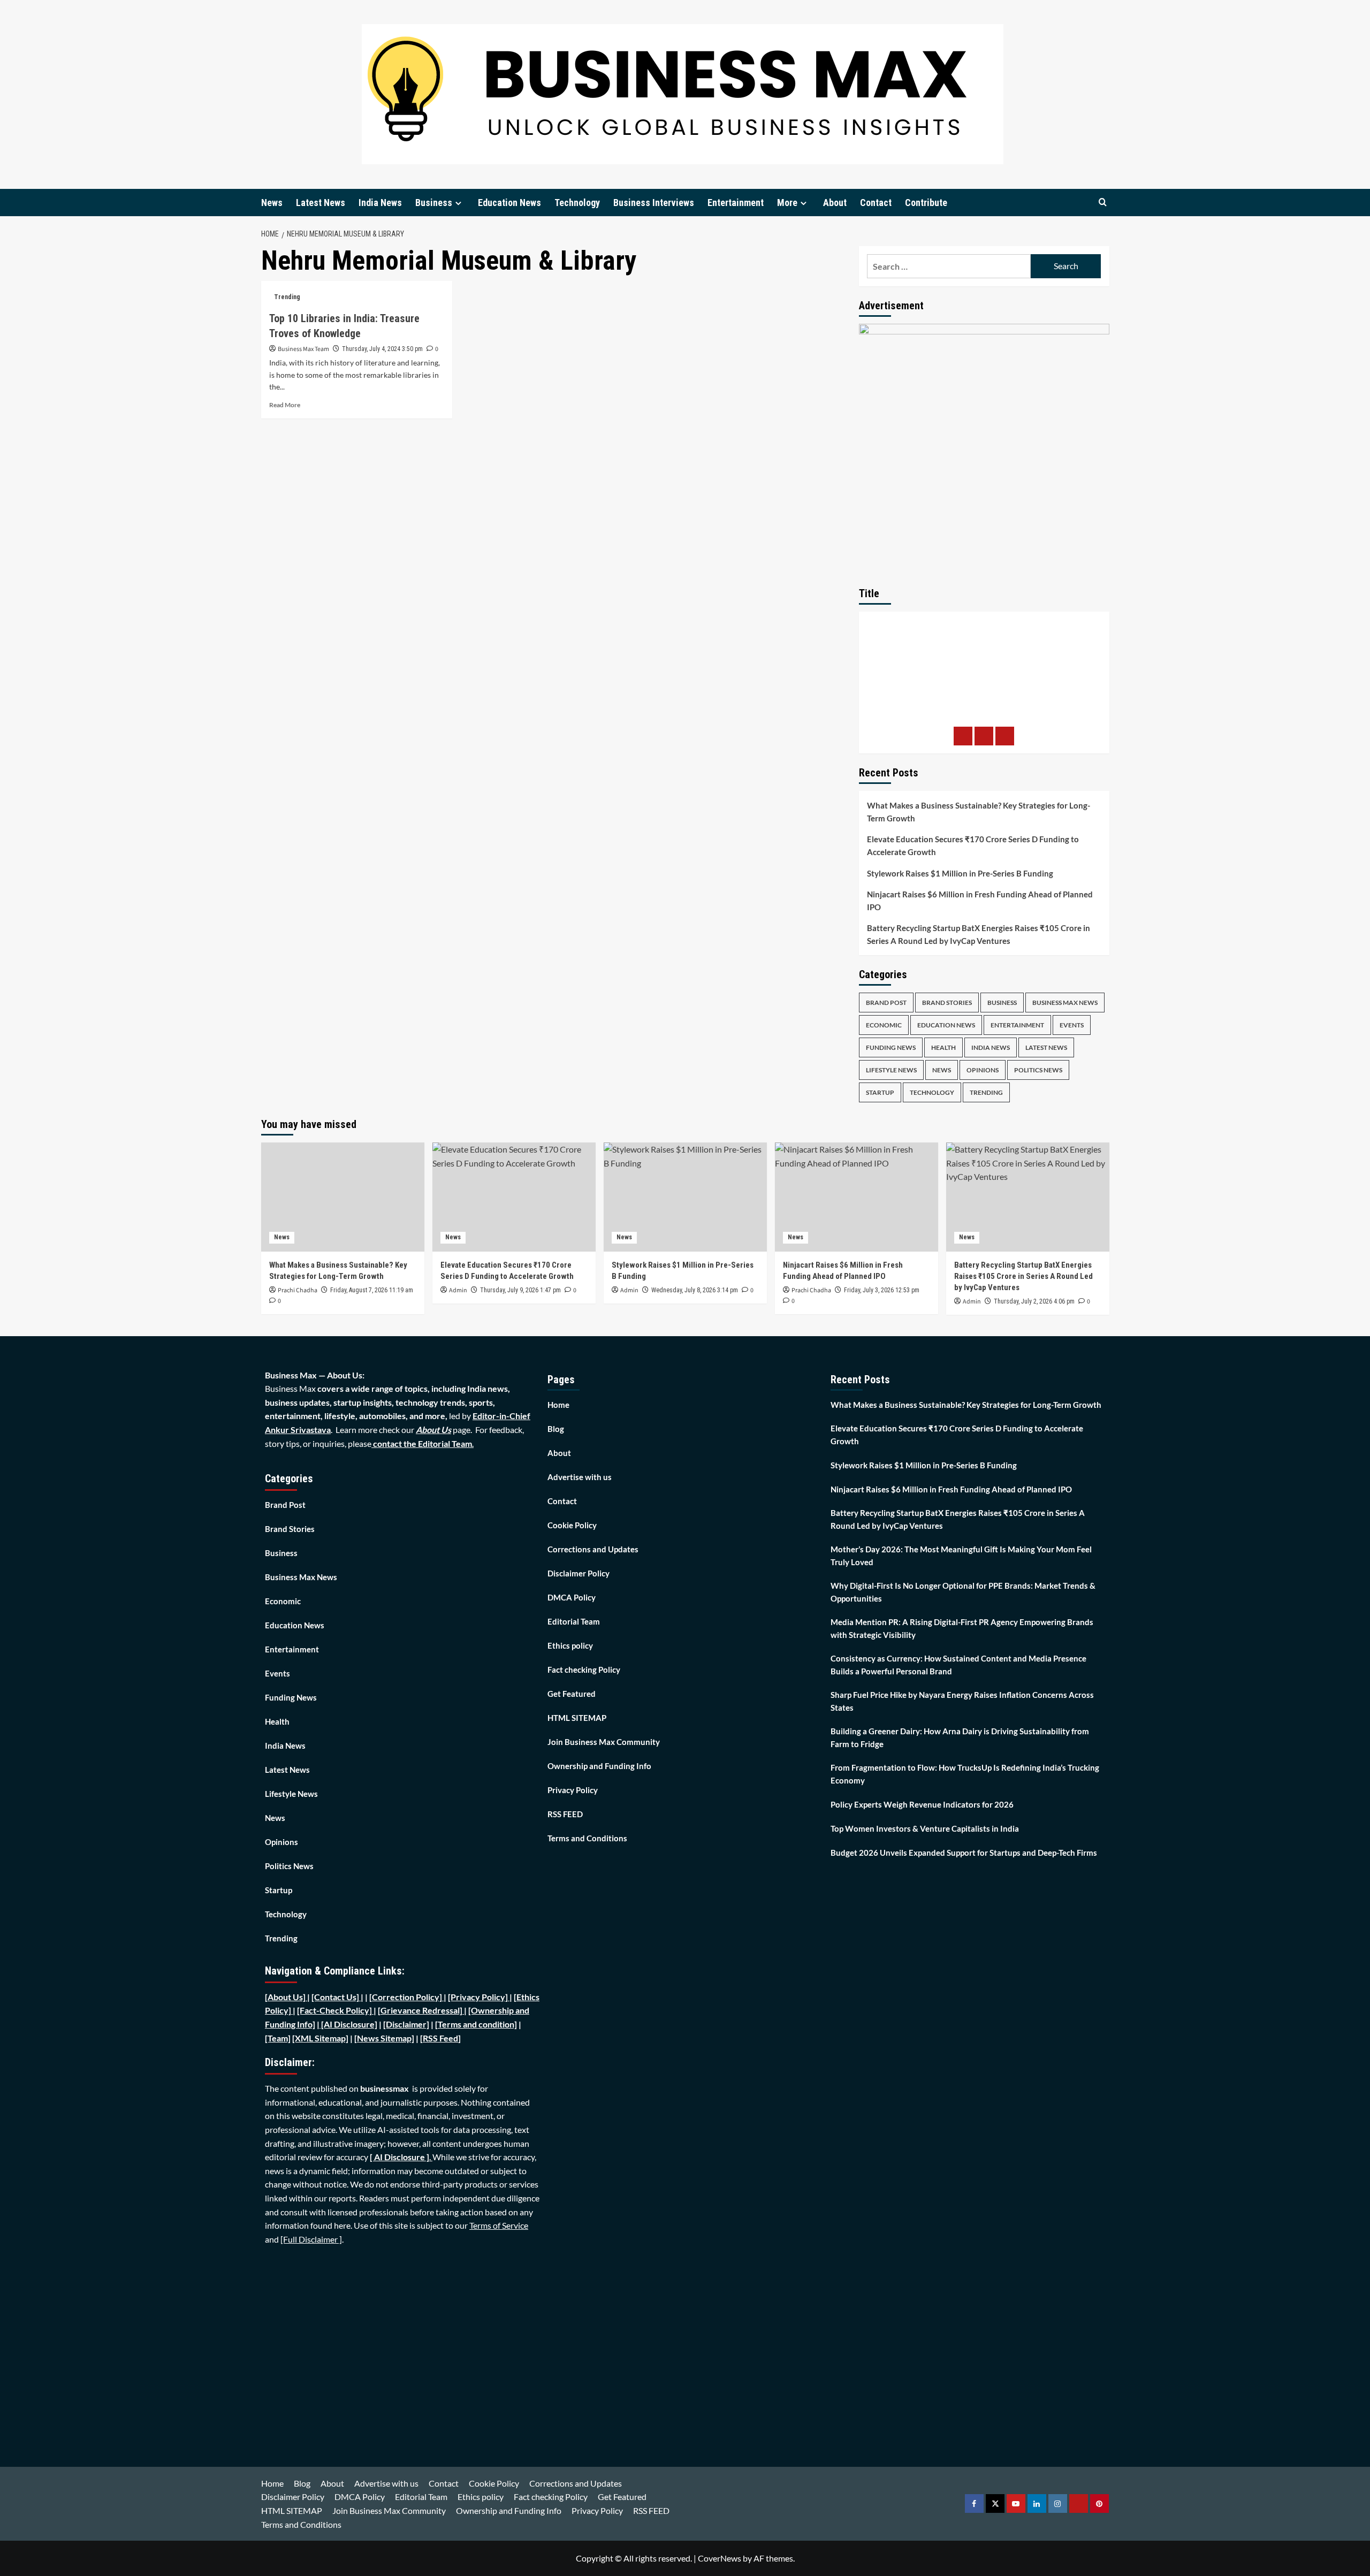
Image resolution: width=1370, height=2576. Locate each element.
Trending (287, 297)
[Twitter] (984, 736)
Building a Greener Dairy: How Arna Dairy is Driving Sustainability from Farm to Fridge (960, 1737)
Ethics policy (570, 1645)
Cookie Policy (572, 1525)
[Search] (1103, 203)
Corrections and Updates (593, 1549)
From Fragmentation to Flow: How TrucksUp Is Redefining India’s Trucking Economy (965, 1774)
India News (380, 203)
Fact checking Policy (584, 1670)
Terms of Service (499, 2225)
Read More (285, 405)
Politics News (1038, 1070)
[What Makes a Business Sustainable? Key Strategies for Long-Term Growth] (343, 1197)
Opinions (983, 1070)
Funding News (891, 1047)
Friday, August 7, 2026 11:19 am (372, 1290)
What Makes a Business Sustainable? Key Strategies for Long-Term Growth (979, 812)
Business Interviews (654, 203)
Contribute (926, 203)
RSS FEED (565, 1814)
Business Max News (1065, 1003)
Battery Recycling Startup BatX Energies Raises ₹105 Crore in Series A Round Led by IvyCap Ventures (979, 934)
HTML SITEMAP (577, 1718)
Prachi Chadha (298, 1290)
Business (434, 203)
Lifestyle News (891, 1070)
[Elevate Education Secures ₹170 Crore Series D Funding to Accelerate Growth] (514, 1197)
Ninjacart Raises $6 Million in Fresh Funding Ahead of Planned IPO (980, 901)
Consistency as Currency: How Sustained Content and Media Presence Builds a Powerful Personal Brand (958, 1665)
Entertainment (736, 203)
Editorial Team (574, 1621)
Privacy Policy (573, 1790)
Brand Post (886, 1003)
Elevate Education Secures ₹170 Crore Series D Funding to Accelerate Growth (973, 845)
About (835, 203)
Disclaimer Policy (579, 1573)
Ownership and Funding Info (599, 1766)
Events (1072, 1025)
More (787, 203)
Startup (880, 1092)
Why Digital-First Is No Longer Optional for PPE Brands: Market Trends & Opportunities (963, 1592)
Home (558, 1405)
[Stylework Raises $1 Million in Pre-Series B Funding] (685, 1197)
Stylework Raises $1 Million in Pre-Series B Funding (960, 873)
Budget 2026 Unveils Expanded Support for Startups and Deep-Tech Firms (964, 1853)
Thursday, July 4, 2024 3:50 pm (382, 349)
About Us (433, 1430)
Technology (577, 203)
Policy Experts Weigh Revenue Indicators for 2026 (922, 1804)
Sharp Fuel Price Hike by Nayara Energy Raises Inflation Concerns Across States (962, 1701)
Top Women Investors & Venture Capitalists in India (925, 1828)
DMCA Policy (572, 1597)
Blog (556, 1429)
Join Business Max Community (604, 1742)
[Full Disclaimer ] (311, 2239)
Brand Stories (947, 1003)
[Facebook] (963, 736)
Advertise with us (580, 1477)
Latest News (321, 203)
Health (943, 1047)
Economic (884, 1025)
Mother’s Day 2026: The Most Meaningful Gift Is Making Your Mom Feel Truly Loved (961, 1556)
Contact (876, 203)
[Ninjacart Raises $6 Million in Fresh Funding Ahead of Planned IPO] (857, 1197)
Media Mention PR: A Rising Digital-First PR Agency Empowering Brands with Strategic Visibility (962, 1628)
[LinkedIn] (1005, 736)
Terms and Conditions (587, 1838)
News (272, 203)
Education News (509, 203)
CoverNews (720, 2558)
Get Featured (572, 1694)
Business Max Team (303, 349)
